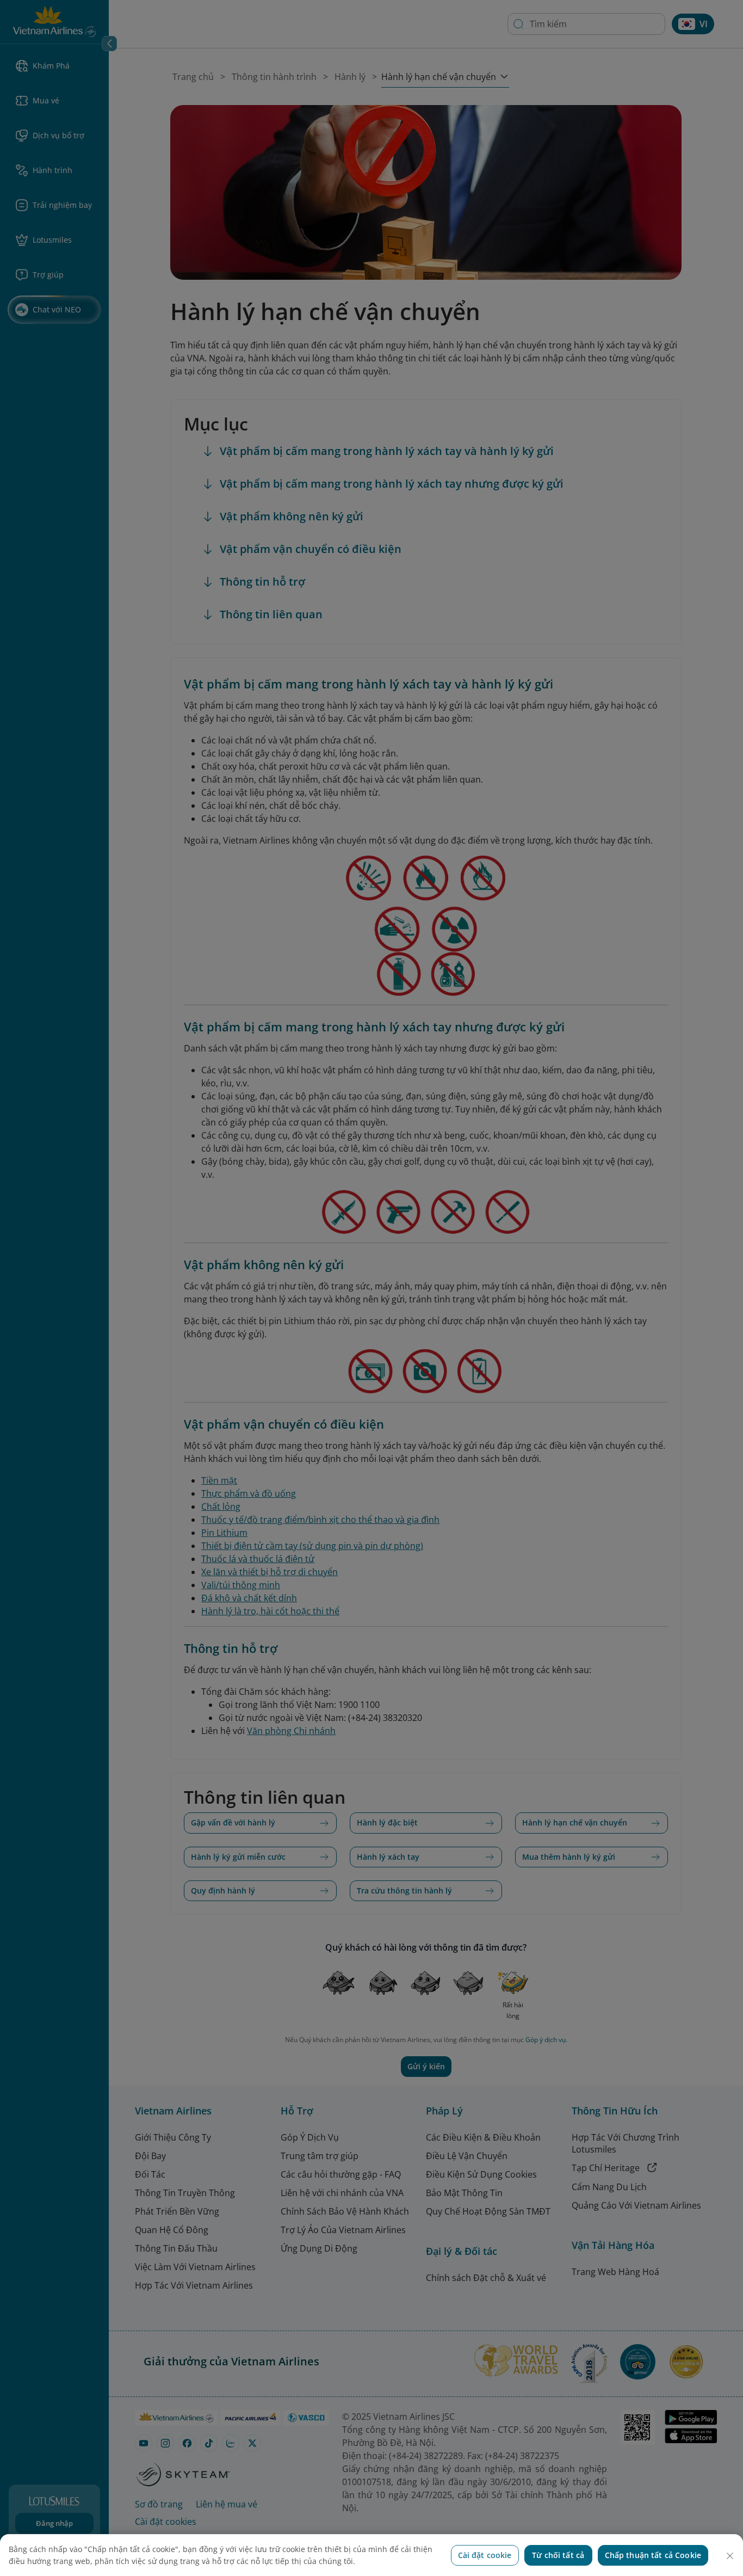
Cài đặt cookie (485, 2555)
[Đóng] (730, 2556)
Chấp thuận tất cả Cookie (653, 2555)
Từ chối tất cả (558, 2555)
